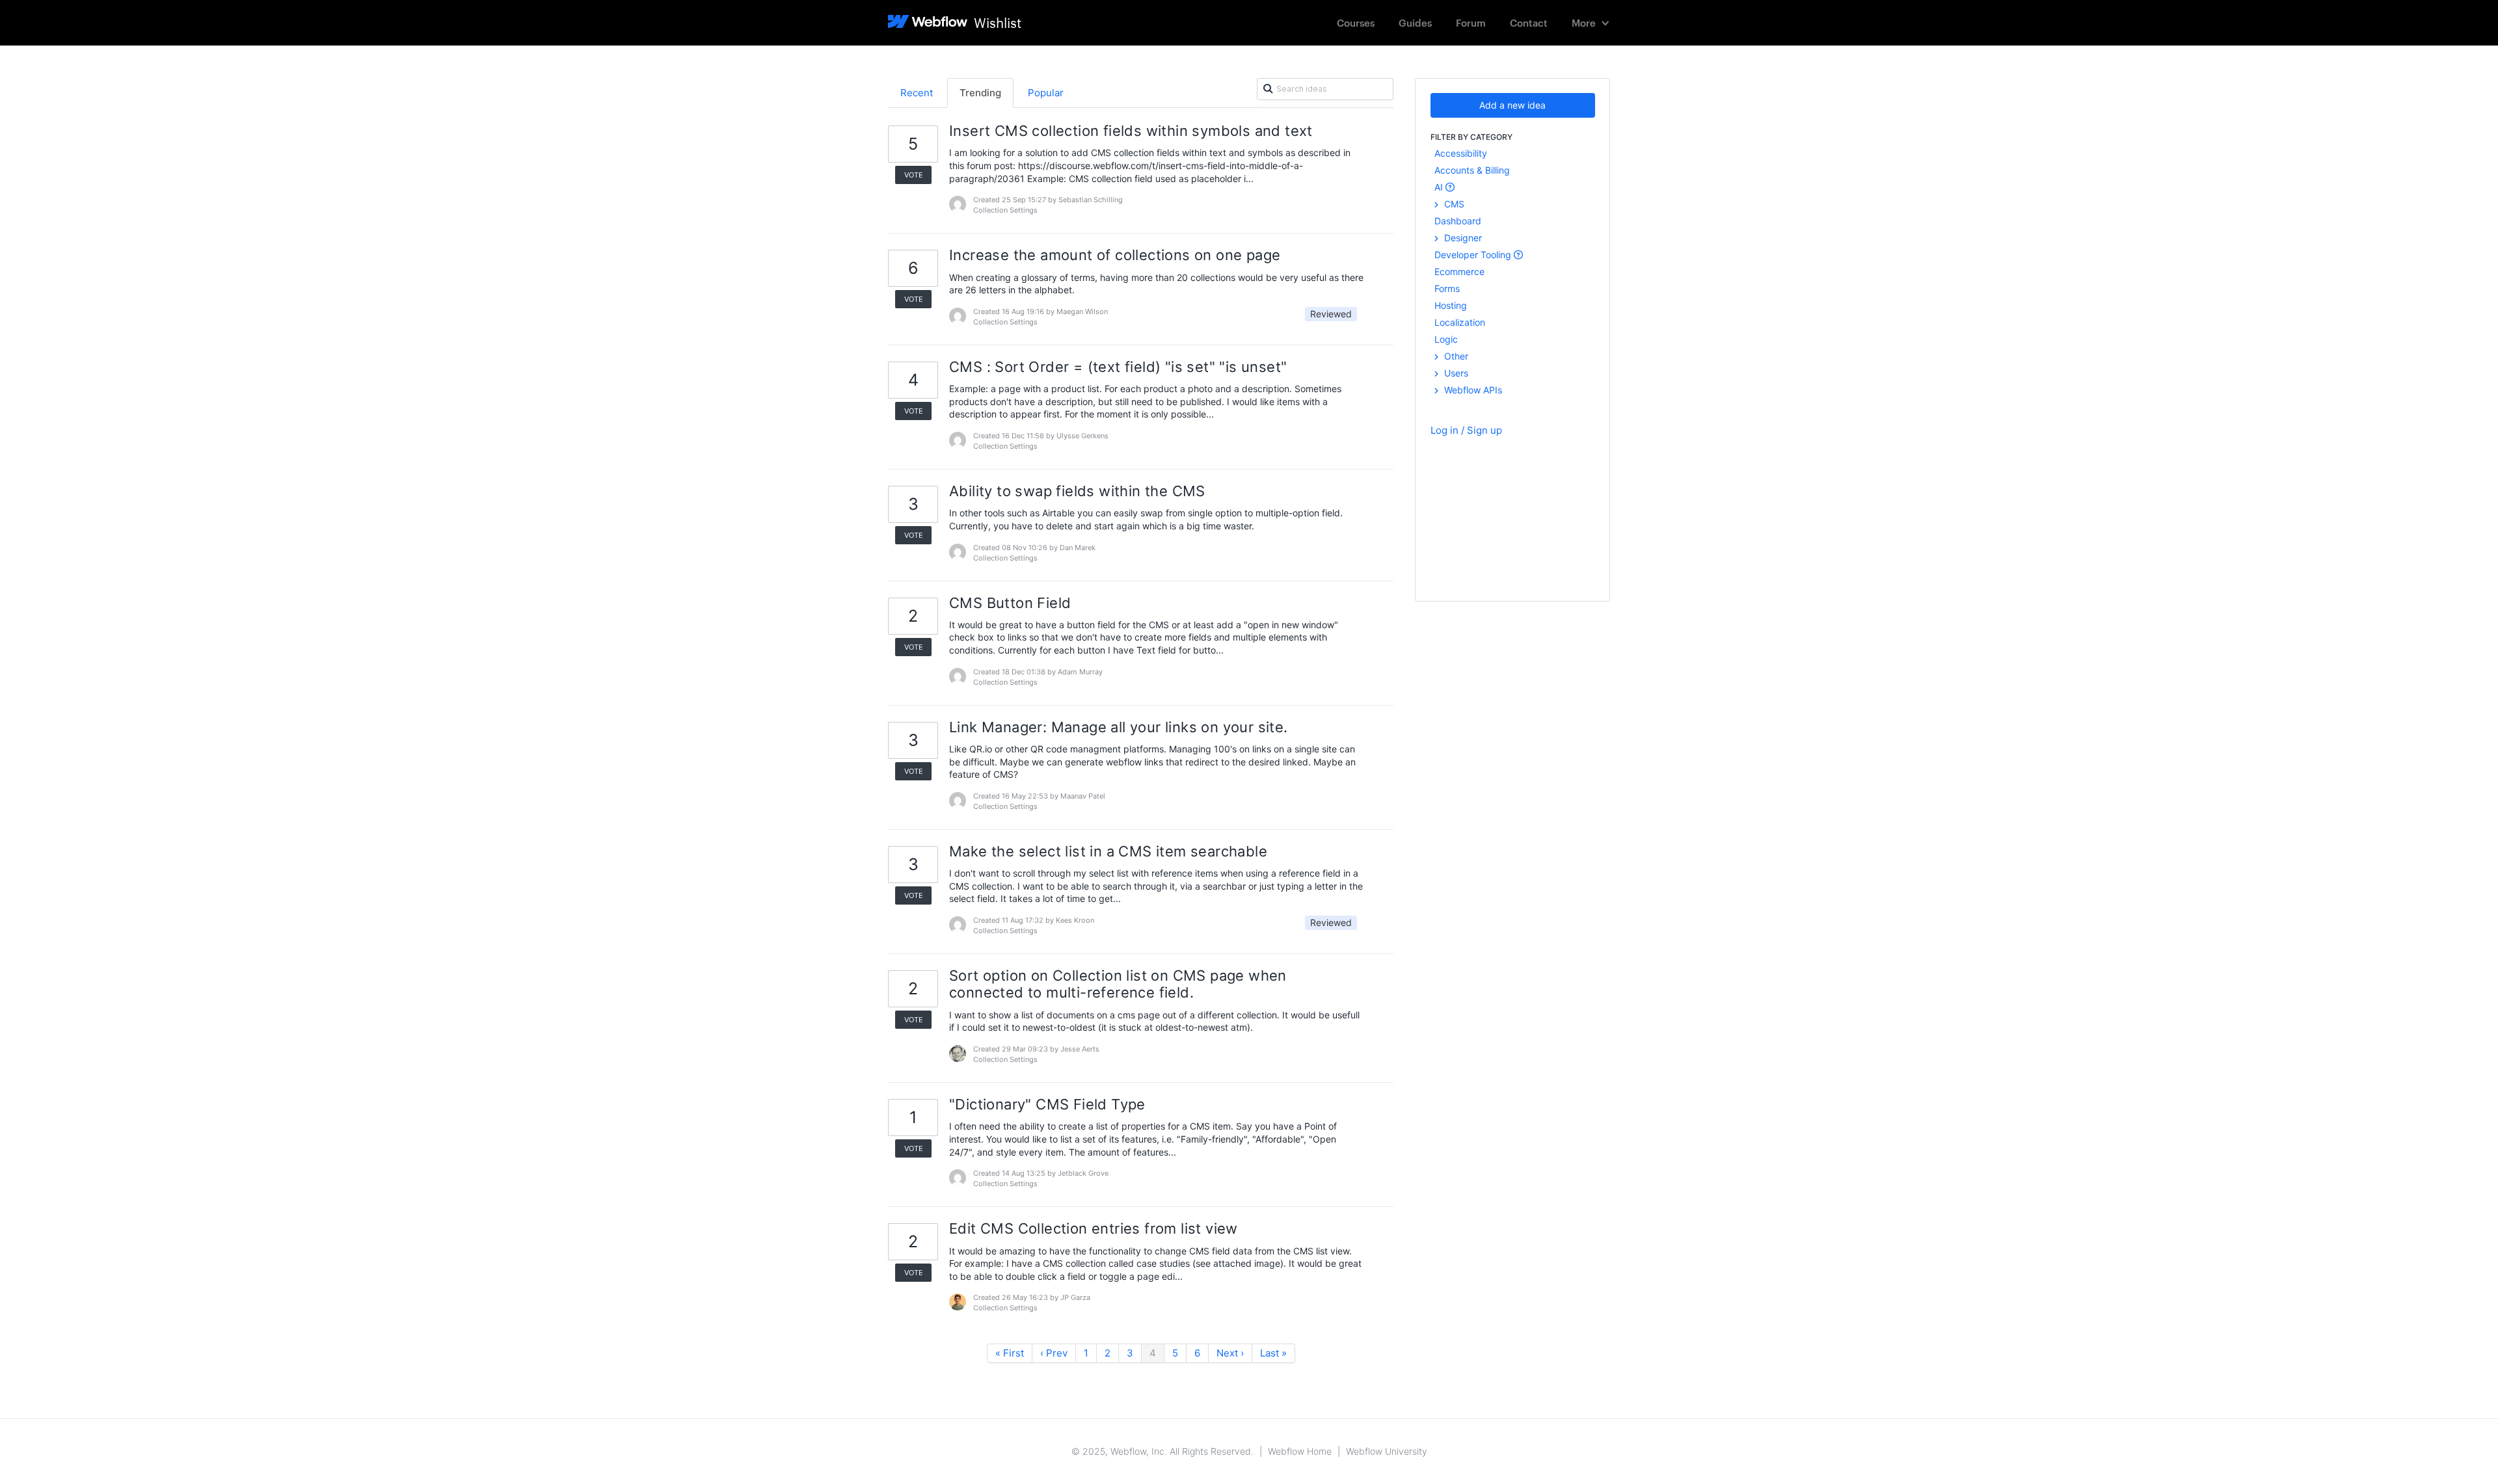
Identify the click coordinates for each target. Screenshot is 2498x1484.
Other (1455, 356)
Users (1455, 373)
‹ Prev (1054, 1353)
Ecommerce (1459, 272)
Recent (917, 93)
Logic (1446, 339)
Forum (1471, 22)
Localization (1460, 322)
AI (1440, 187)
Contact (1529, 22)
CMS (1453, 204)
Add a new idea (1512, 105)
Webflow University (1387, 1451)
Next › (1230, 1353)
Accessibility (1461, 153)
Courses (1356, 22)
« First (1010, 1353)
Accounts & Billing (1472, 170)
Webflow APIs (1472, 390)
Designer (1462, 238)
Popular (1046, 93)
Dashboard (1458, 221)
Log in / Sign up (1466, 430)
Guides (1415, 22)
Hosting (1451, 305)
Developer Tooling (1474, 255)
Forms (1447, 288)
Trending (980, 93)
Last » (1273, 1353)
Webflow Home (1300, 1451)
